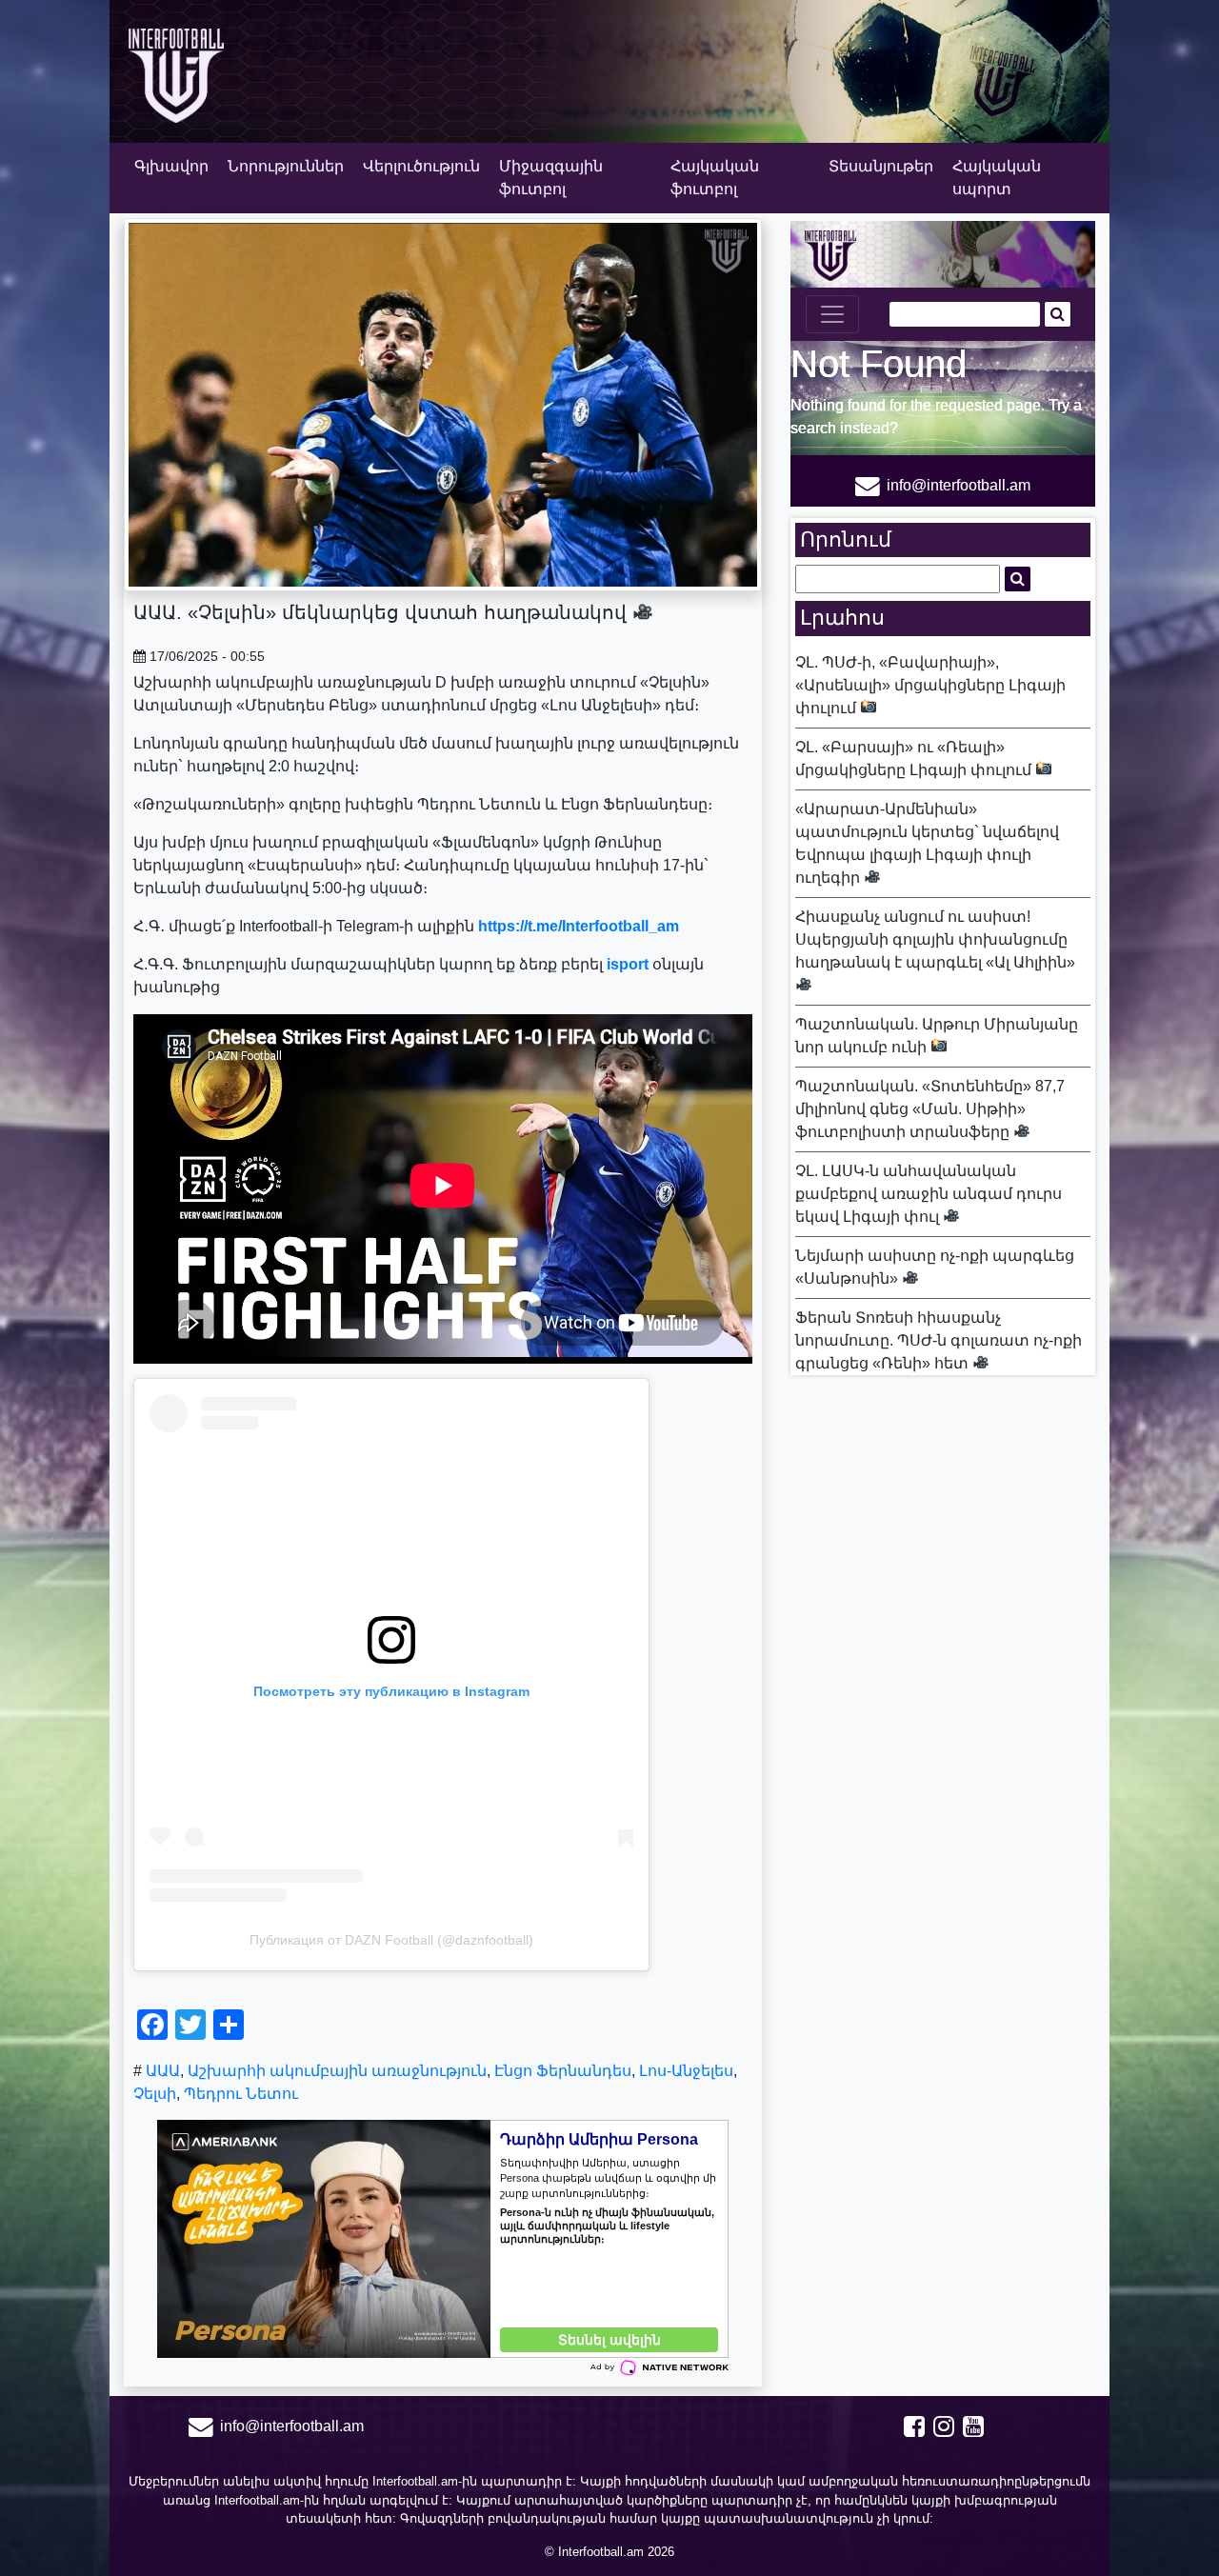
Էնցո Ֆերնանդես (563, 2071)
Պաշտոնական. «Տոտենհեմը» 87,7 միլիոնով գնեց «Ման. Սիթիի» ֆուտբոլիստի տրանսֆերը (930, 1109)
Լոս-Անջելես (686, 2071)
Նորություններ (286, 166)
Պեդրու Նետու (241, 2094)
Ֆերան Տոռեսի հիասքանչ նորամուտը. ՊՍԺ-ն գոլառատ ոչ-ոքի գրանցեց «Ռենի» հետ (939, 1340)
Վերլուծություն (421, 166)
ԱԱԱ (163, 2071)
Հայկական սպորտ (997, 178)
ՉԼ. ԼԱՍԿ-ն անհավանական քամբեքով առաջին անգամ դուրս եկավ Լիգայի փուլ (929, 1194)
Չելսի (155, 2094)
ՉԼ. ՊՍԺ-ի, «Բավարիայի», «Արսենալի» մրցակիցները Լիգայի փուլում (930, 685)
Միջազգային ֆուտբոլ (551, 178)
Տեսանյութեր (881, 166)
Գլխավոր (171, 166)
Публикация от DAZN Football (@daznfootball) (391, 1940)
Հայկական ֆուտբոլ (715, 178)
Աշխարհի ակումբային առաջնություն (337, 2071)
